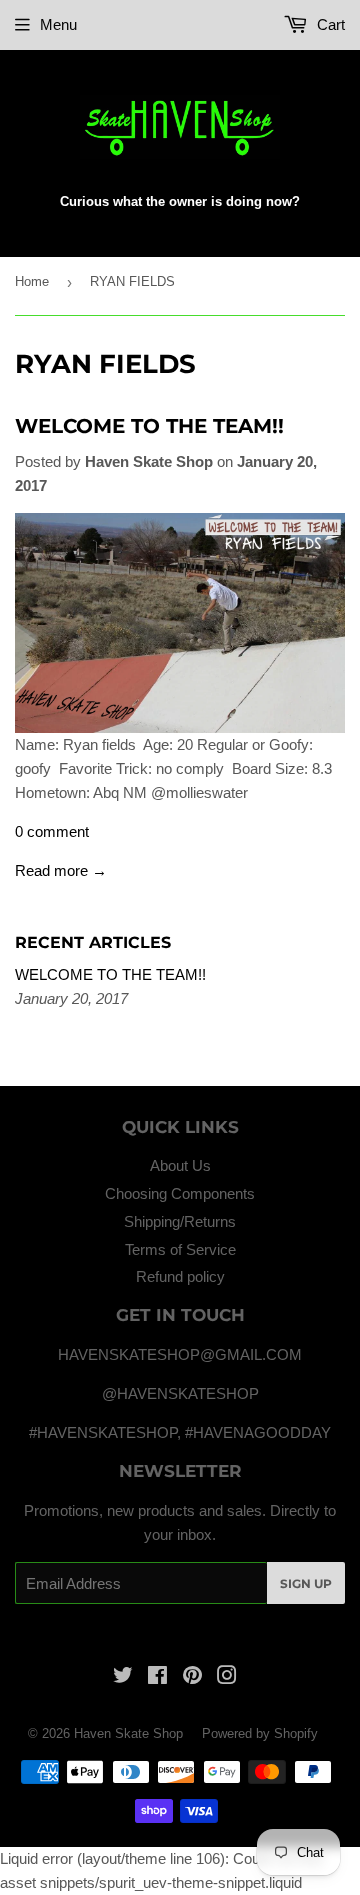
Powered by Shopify (260, 1733)
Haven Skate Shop (128, 1733)
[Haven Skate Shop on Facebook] (157, 1677)
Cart (329, 24)
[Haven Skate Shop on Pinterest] (192, 1677)
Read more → (61, 870)
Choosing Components (180, 1193)
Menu (58, 24)
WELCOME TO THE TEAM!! (149, 426)
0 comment (52, 831)
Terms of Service (180, 1249)
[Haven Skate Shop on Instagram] (227, 1677)
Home (32, 281)
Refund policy (180, 1276)
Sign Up (306, 1583)
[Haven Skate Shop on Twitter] (123, 1677)
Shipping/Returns (180, 1221)
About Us (180, 1165)
